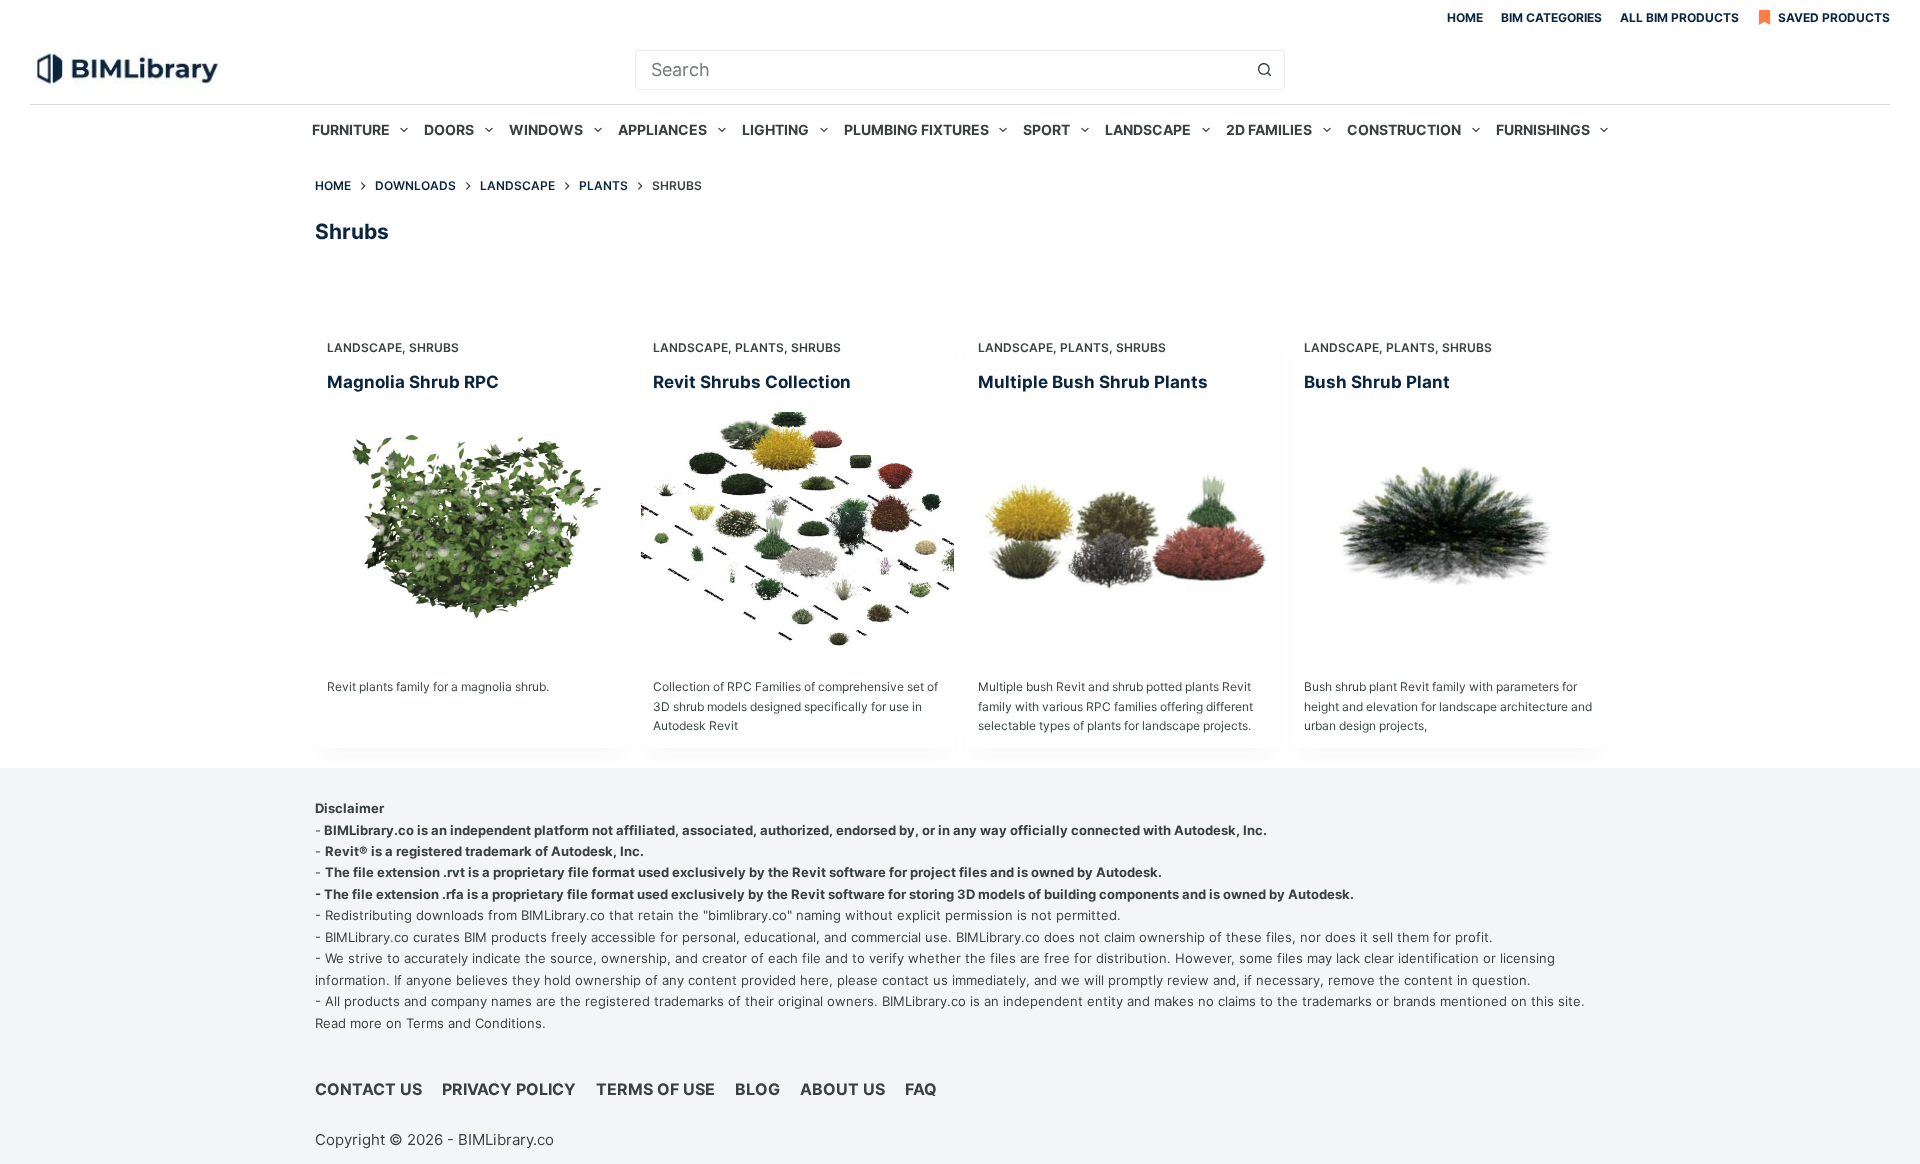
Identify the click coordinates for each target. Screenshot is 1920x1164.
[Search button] (1265, 70)
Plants (759, 347)
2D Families (1269, 129)
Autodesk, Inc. (1220, 830)
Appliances (662, 129)
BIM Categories (1551, 17)
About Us (842, 1089)
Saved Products (1834, 17)
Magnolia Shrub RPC (413, 382)
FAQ (921, 1089)
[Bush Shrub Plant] (1449, 529)
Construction (1404, 129)
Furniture (351, 129)
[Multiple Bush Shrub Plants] (1123, 529)
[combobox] (941, 70)
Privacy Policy (509, 1089)
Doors (449, 129)
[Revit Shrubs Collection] (798, 529)
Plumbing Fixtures (916, 129)
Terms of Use (655, 1089)
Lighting (775, 129)
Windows (546, 129)
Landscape (1148, 129)
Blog (757, 1089)
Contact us (368, 1089)
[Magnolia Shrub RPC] (472, 529)
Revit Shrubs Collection (752, 382)
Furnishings (1543, 129)
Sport (1046, 129)
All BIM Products (1679, 17)
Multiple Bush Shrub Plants (1093, 382)
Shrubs (434, 347)
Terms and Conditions (474, 1023)
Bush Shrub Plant (1377, 382)
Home (1465, 17)
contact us (915, 980)
